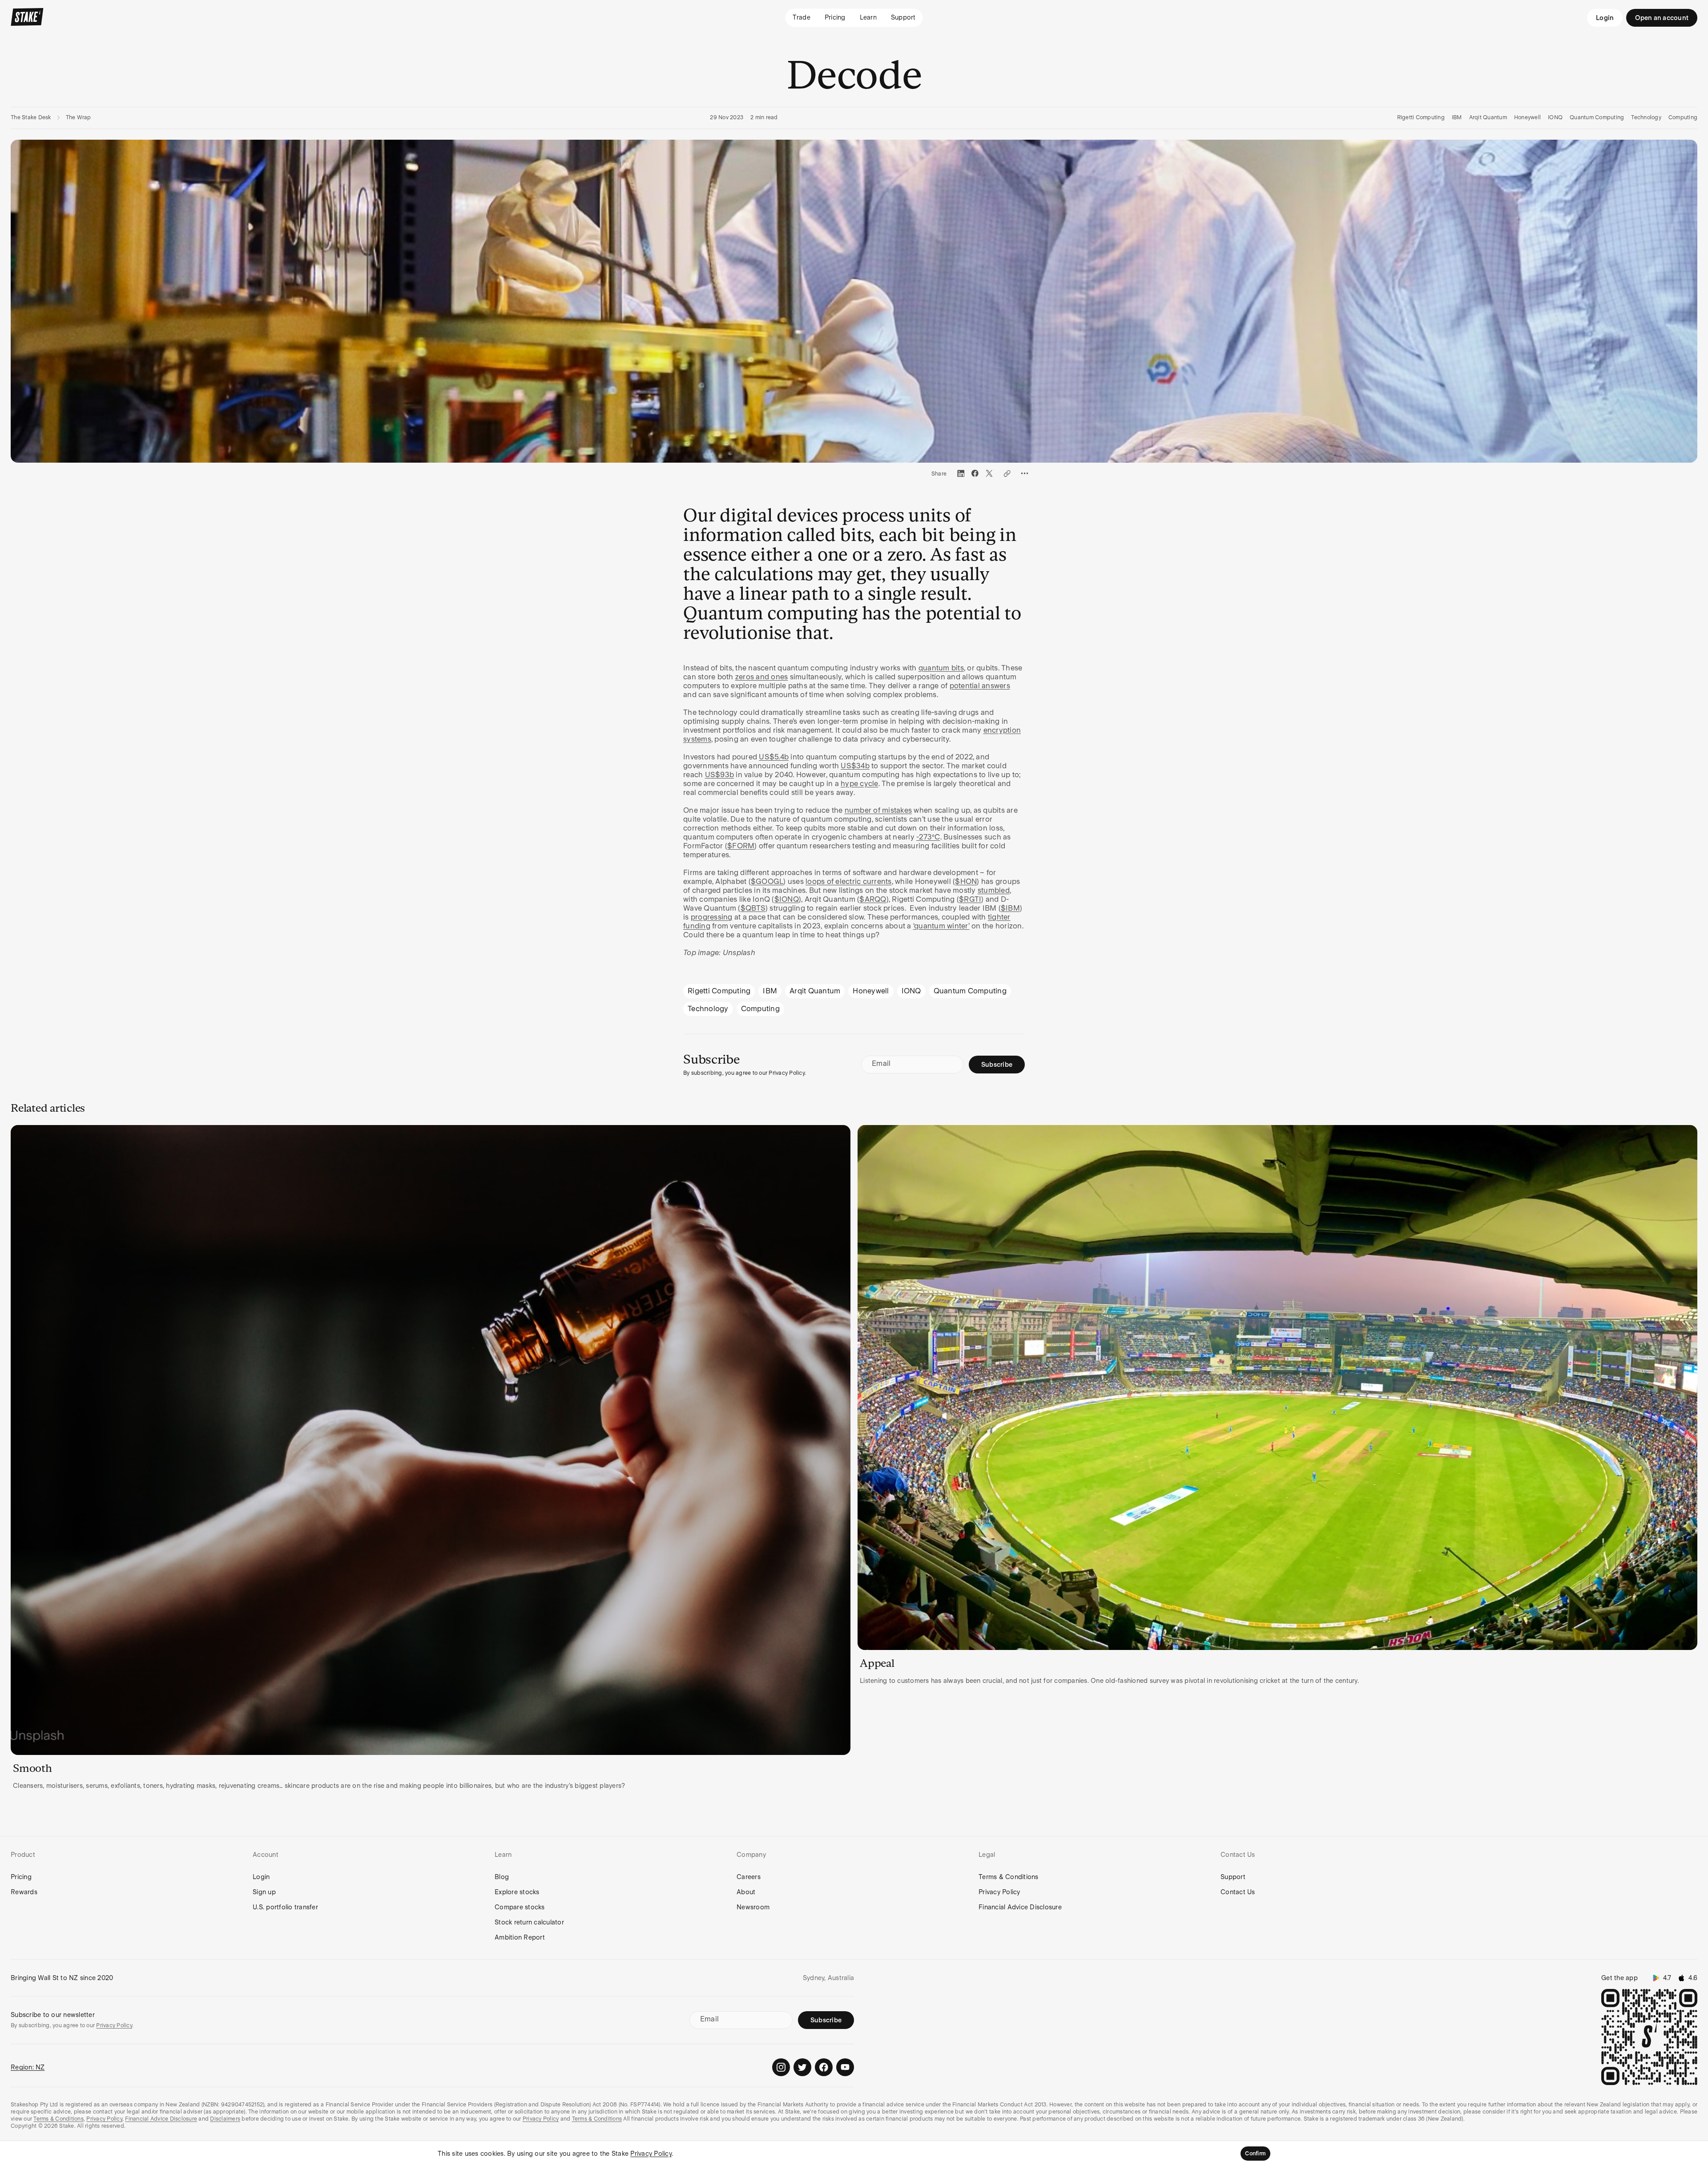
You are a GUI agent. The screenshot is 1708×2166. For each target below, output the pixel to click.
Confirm (1255, 2154)
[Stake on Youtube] (845, 2067)
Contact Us (1238, 1892)
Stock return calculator (529, 1922)
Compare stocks (520, 1907)
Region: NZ (28, 2067)
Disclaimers (225, 2119)
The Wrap (79, 117)
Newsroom (753, 1907)
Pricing (21, 1877)
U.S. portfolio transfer (285, 1907)
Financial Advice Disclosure (1020, 1907)
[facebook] (975, 473)
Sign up (264, 1892)
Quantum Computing (1597, 117)
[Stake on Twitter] (802, 2067)
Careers (749, 1877)
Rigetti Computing (1421, 117)
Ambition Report (520, 1937)
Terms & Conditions (1009, 1877)
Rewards (24, 1892)
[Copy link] (1007, 473)
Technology (1646, 117)
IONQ (1555, 117)
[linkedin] (961, 473)
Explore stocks (517, 1892)
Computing (1683, 117)
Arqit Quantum (1488, 117)
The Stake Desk (31, 117)
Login (1605, 18)
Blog (502, 1877)
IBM (1457, 117)
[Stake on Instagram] (781, 2067)
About (746, 1892)
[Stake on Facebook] (824, 2067)
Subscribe (997, 1065)
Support (1233, 1877)
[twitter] (989, 473)
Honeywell (1527, 117)
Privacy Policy (999, 1892)
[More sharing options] (1025, 473)
